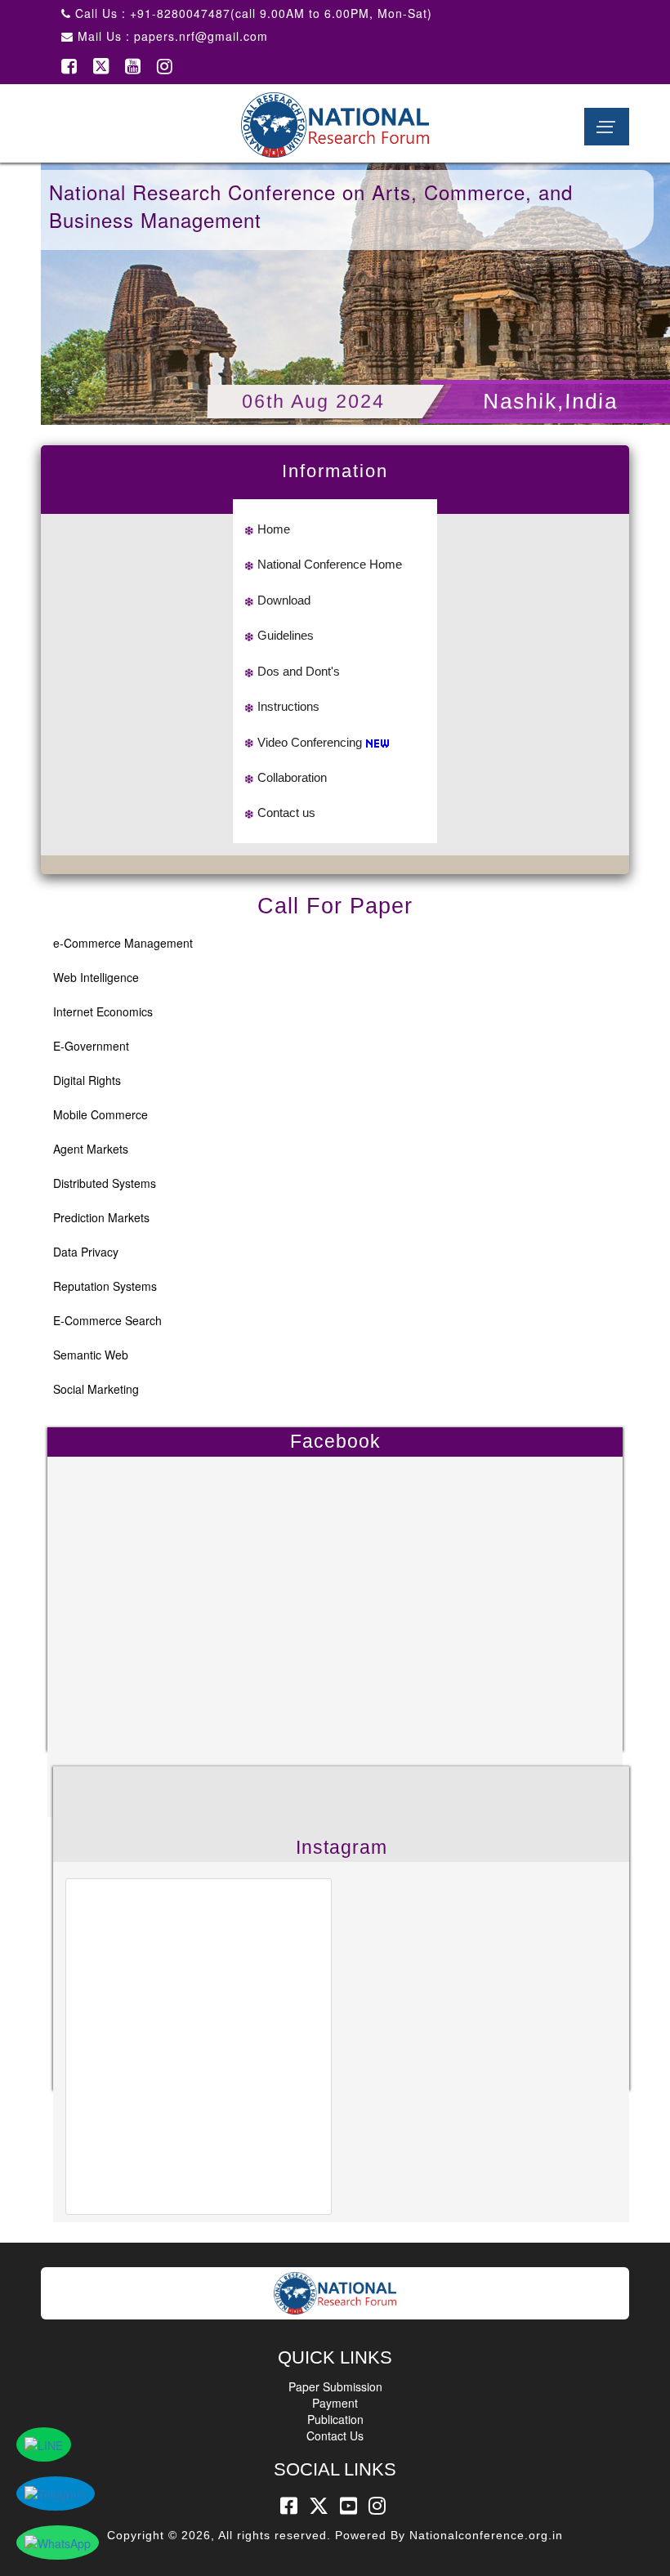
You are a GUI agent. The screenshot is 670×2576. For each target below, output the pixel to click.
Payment (335, 2403)
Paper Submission (335, 2386)
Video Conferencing (310, 742)
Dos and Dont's (299, 671)
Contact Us (335, 2435)
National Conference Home (330, 564)
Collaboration (292, 777)
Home (274, 529)
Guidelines (286, 635)
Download (284, 600)
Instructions (288, 706)
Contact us (286, 813)
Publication (335, 2419)
